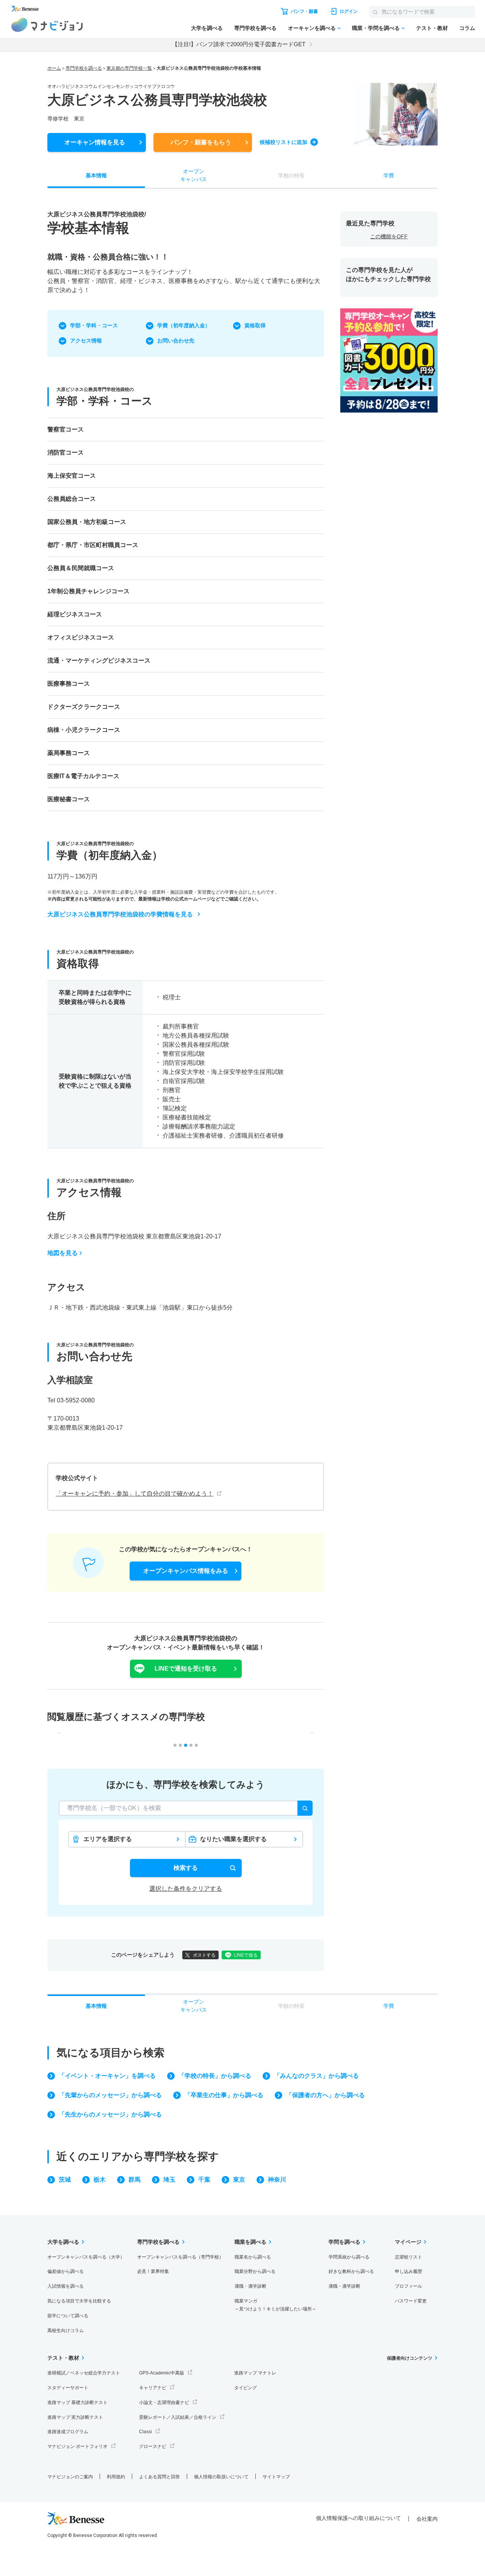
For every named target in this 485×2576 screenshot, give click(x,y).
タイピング (246, 2388)
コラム (467, 28)
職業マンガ (275, 2305)
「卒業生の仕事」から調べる (224, 2095)
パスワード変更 (411, 2301)
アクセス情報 (86, 341)
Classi (145, 2432)
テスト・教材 (432, 28)
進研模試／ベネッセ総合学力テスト (84, 2373)
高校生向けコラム (66, 2331)
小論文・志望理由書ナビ (164, 2402)
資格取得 (255, 325)
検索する (186, 1868)
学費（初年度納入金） (184, 325)
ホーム (54, 68)
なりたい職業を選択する (233, 1839)
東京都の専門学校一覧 (129, 68)
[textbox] (186, 1808)
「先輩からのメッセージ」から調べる (110, 2095)
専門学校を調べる (255, 28)
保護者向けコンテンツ (410, 2358)
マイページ (408, 2242)
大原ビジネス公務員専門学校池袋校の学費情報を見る (120, 914)
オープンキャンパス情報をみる (186, 1571)
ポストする (204, 1955)
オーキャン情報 (95, 142)
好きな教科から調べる (351, 2271)
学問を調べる (344, 2242)
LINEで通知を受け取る (186, 1669)
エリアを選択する (108, 1839)
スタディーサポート (68, 2388)
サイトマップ (276, 2477)
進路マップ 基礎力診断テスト (77, 2402)
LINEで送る (246, 1955)
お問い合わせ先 (176, 341)
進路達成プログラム (68, 2432)
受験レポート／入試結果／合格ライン (178, 2417)
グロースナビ (153, 2446)
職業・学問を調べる (376, 28)
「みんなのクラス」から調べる (316, 2076)
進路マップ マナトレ (255, 2373)
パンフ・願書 (201, 142)
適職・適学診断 (250, 2286)
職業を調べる (250, 2242)
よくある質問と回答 (160, 2477)
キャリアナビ (153, 2388)
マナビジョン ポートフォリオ (77, 2446)
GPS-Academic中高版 (162, 2373)
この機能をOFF (389, 236)
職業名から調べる (253, 2257)
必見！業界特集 (153, 2271)
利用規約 (116, 2477)
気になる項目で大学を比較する (79, 2301)
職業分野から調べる (255, 2271)
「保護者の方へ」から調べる (325, 2095)
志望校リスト (408, 2257)
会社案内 (427, 2519)
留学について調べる (68, 2316)
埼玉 (169, 2180)
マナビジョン (47, 25)
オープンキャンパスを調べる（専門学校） (180, 2257)
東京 (239, 2180)
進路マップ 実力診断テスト (75, 2417)
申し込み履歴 (408, 2271)
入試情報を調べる (66, 2286)
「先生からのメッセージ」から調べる (110, 2114)
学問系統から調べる (349, 2257)
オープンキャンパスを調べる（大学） (86, 2257)
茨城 (65, 2180)
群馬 (135, 2180)
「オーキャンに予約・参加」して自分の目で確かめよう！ (135, 1494)
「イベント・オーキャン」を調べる (107, 2076)
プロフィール (408, 2286)
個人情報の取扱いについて (221, 2477)
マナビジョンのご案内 (70, 2477)
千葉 (204, 2180)
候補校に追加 (283, 142)
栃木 (100, 2180)
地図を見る (63, 1253)
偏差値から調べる (66, 2271)
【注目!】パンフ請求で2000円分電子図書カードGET (239, 44)
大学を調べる (207, 28)
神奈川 (277, 2180)
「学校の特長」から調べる (215, 2076)
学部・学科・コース (94, 325)
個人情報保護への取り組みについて (358, 2518)
